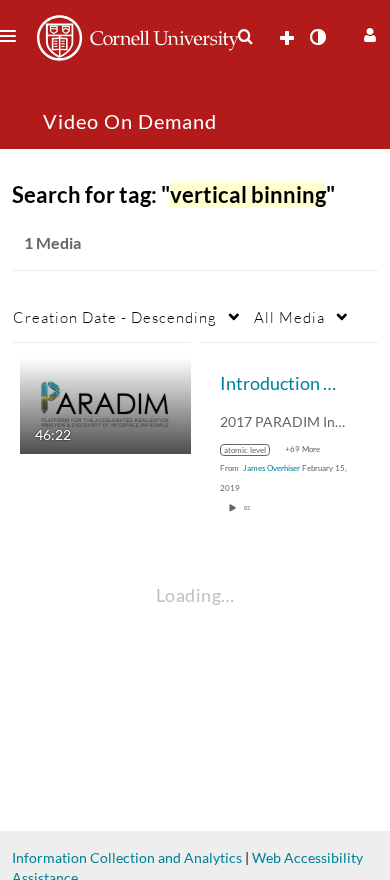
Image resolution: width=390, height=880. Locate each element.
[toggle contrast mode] (317, 37)
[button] (367, 32)
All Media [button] (289, 317)
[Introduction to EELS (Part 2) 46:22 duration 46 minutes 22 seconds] (105, 404)
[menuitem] (245, 37)
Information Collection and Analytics (127, 857)
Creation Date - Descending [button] (115, 317)
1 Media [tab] (52, 242)
